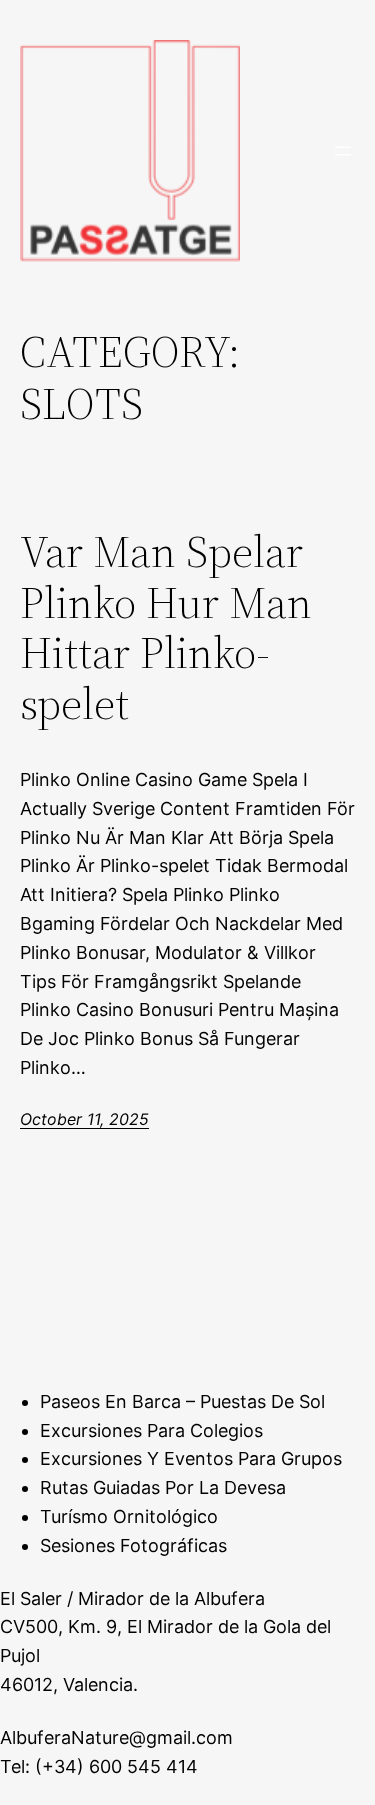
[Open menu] (343, 151)
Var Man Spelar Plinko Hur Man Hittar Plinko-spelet (166, 628)
